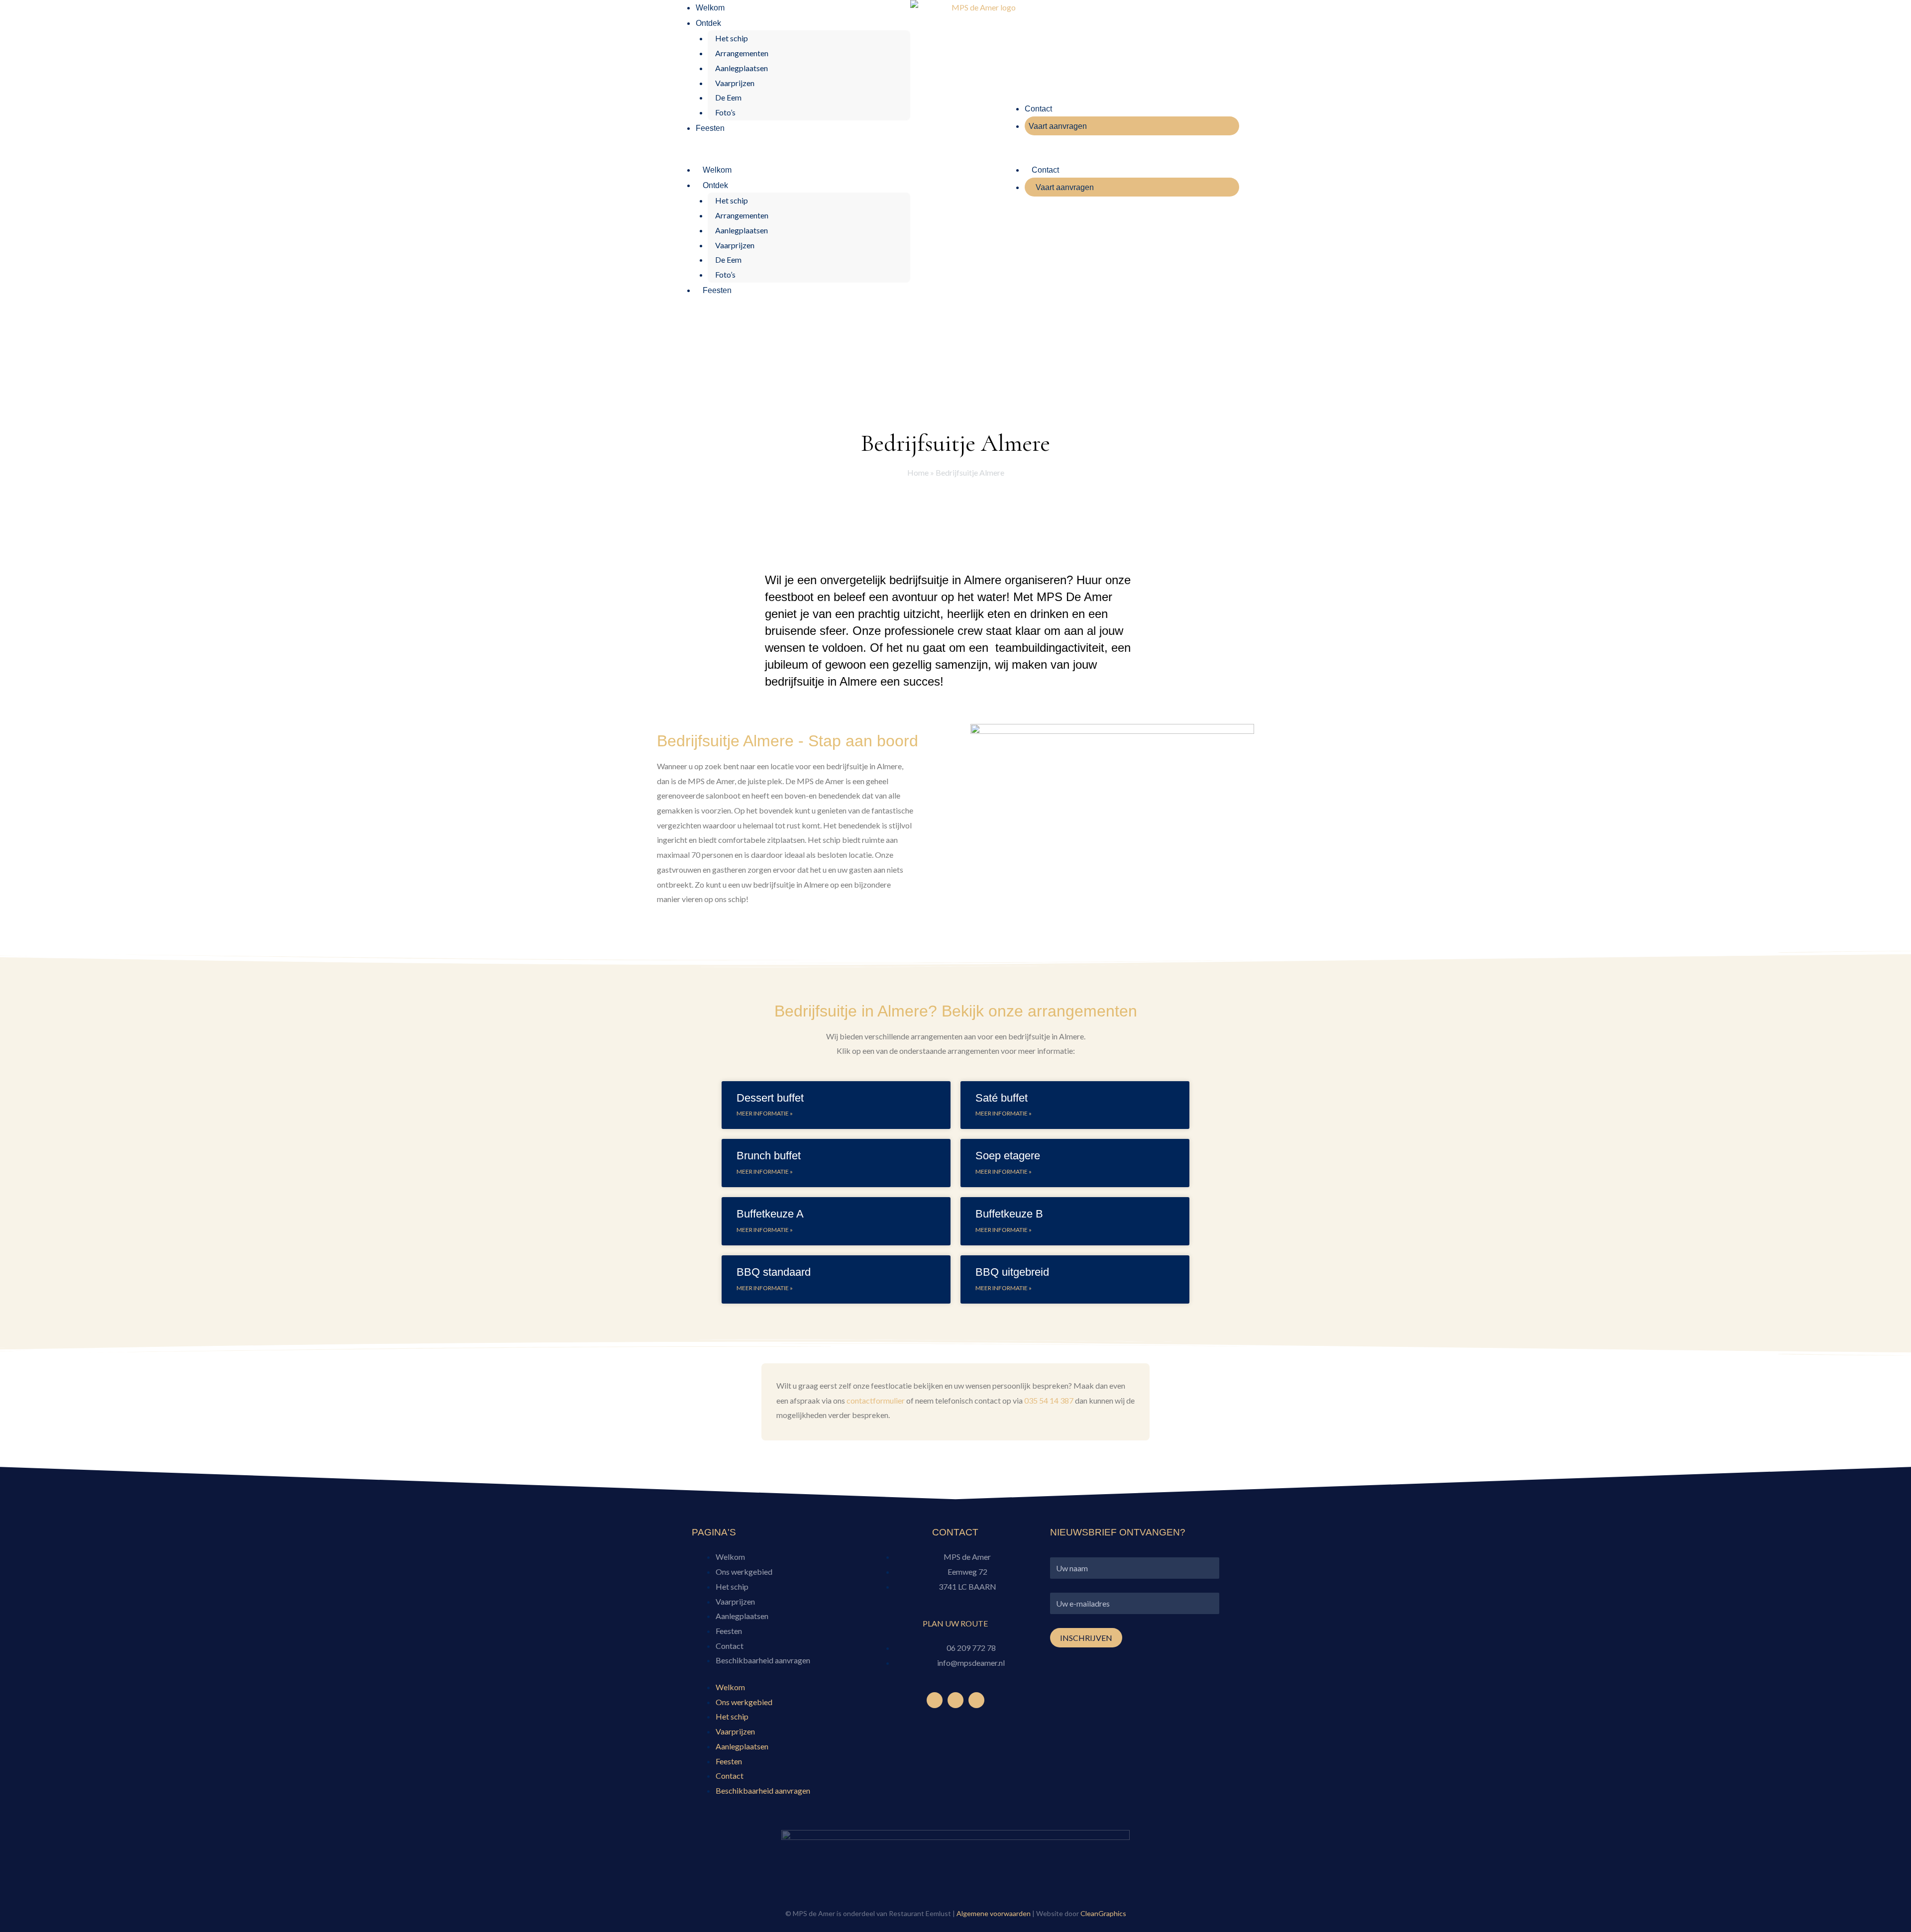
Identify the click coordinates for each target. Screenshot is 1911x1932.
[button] (791, 155)
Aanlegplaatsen (742, 68)
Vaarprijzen (735, 83)
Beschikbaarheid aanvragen (763, 1660)
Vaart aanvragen (1058, 126)
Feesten (710, 128)
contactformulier (876, 1400)
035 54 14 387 (1049, 1400)
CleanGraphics (1103, 1913)
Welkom (710, 8)
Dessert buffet (770, 1098)
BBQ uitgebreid (1012, 1272)
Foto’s (725, 112)
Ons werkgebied (744, 1572)
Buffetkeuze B (1009, 1214)
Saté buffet (1002, 1098)
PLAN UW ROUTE (955, 1623)
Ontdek (708, 23)
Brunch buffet (769, 1156)
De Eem (728, 97)
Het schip (732, 38)
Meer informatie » (765, 1113)
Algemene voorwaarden (994, 1913)
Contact (1038, 109)
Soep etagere (1008, 1156)
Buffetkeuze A (770, 1214)
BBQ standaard (774, 1272)
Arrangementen (742, 53)
